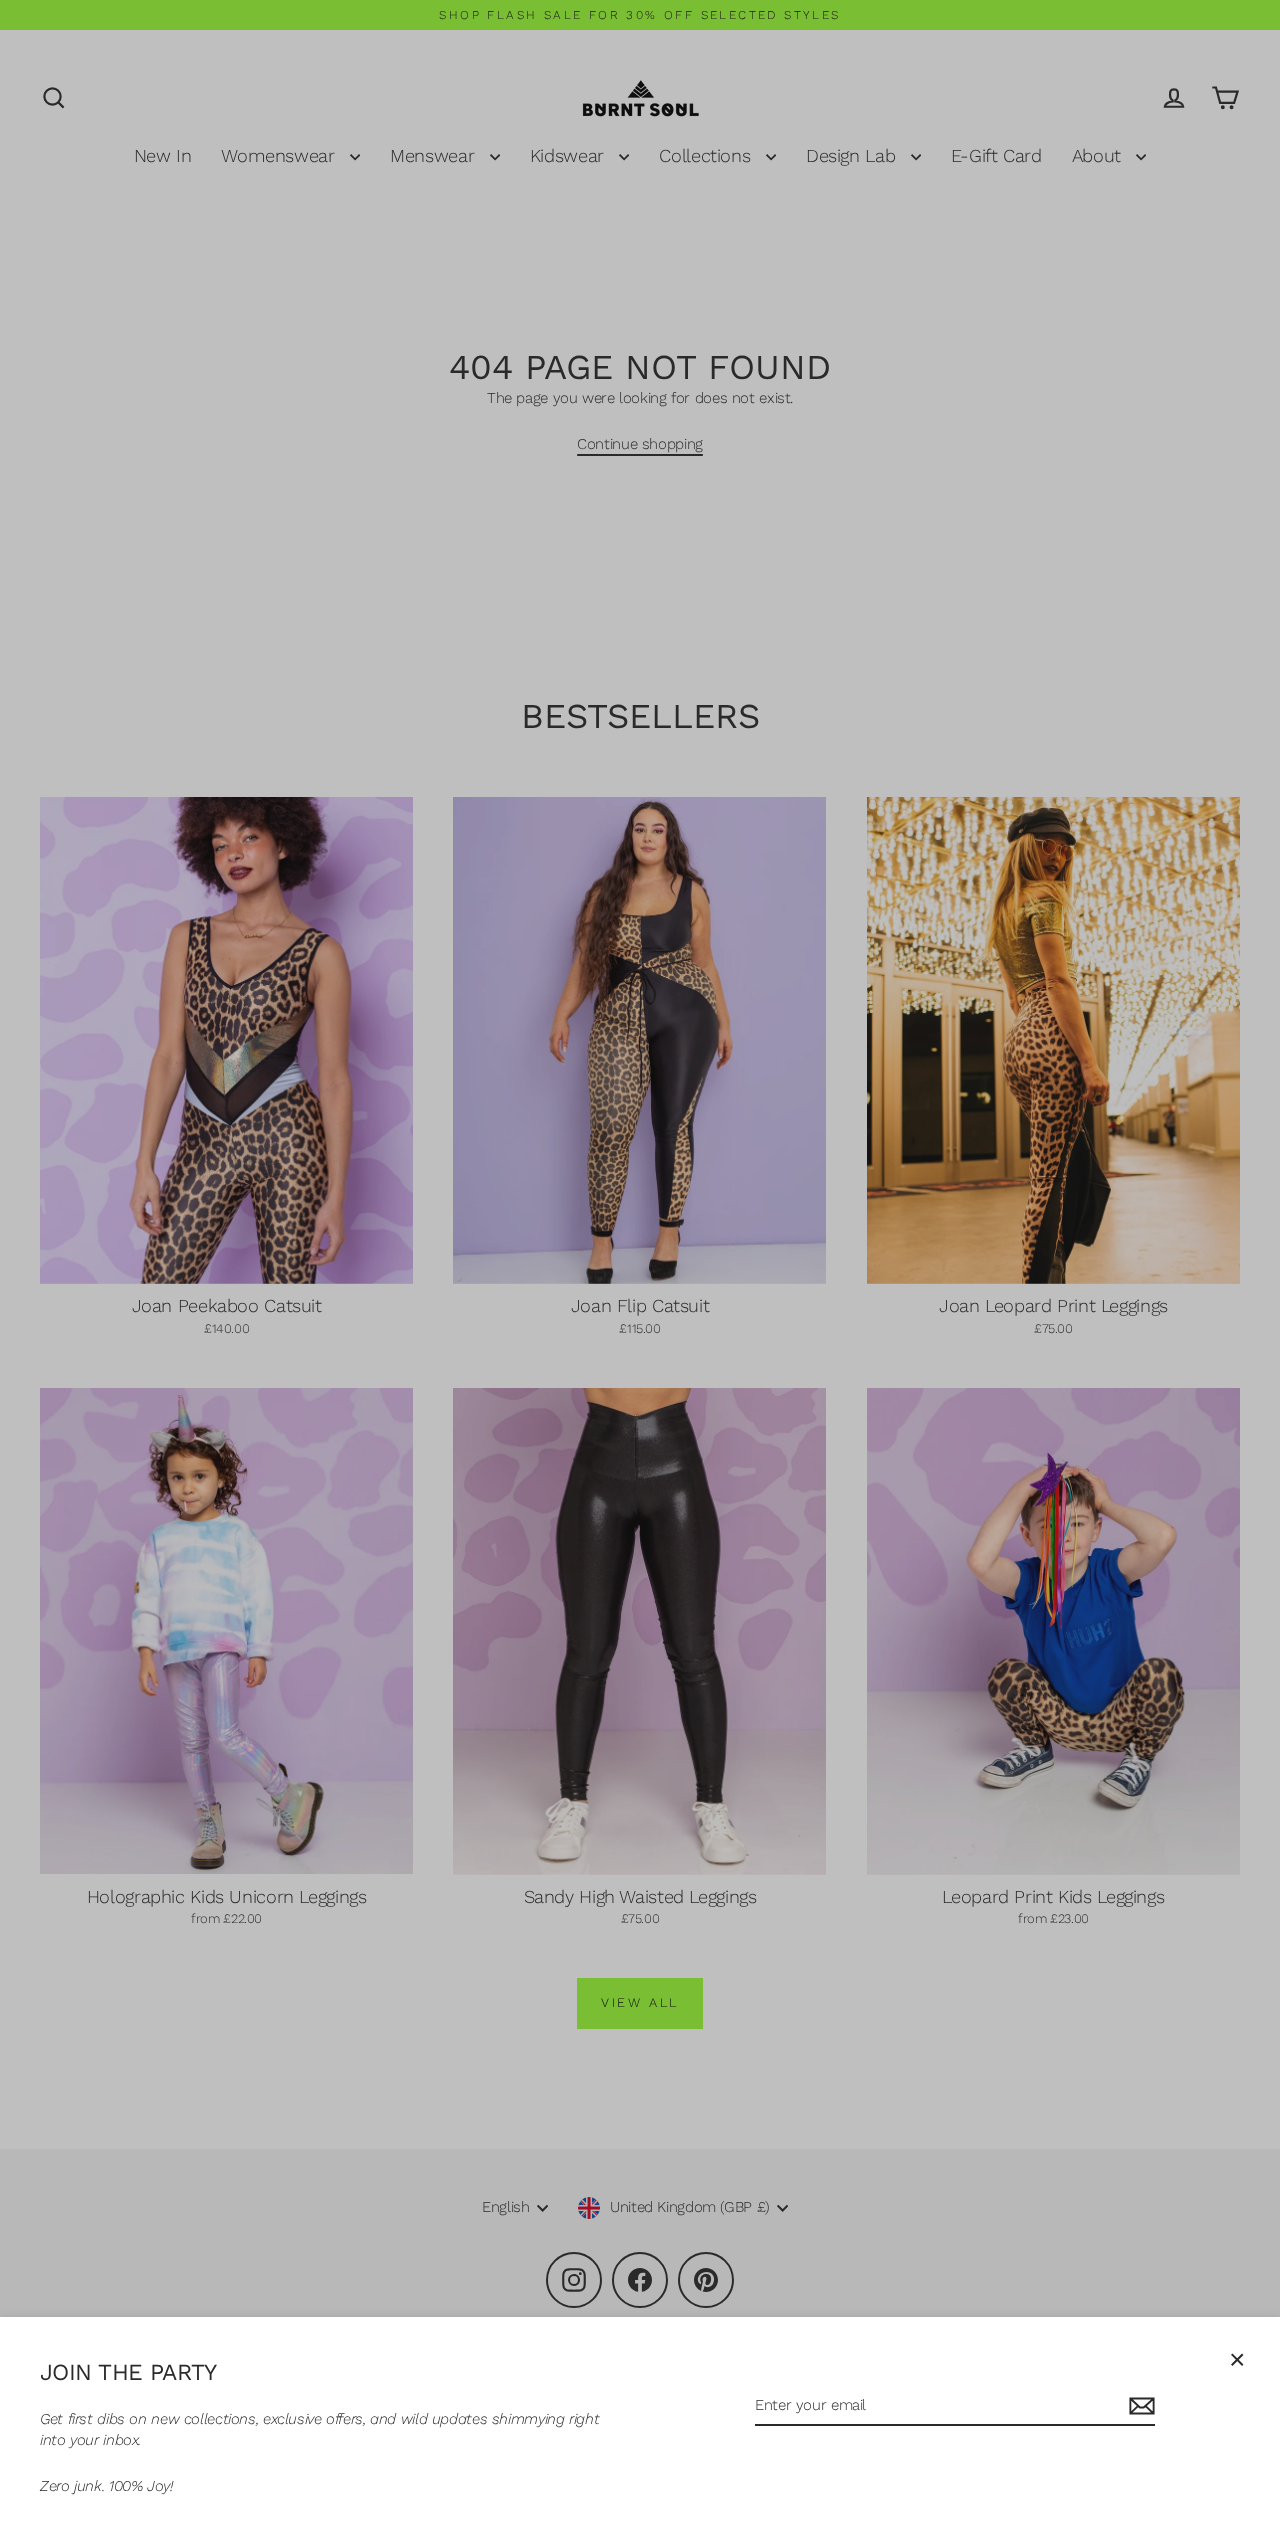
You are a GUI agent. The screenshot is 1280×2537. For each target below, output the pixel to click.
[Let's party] (1139, 2406)
